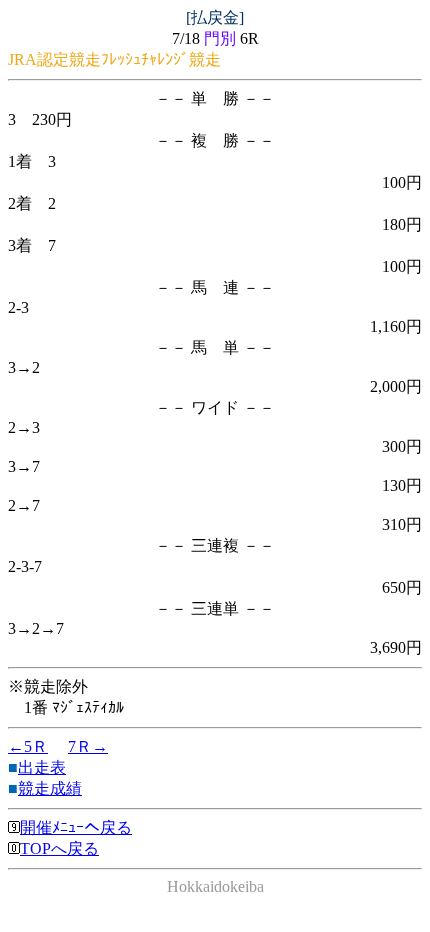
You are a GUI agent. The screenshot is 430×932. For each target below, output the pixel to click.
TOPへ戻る (59, 848)
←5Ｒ (28, 746)
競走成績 (50, 788)
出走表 (42, 767)
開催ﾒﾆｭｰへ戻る (76, 827)
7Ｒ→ (88, 746)
